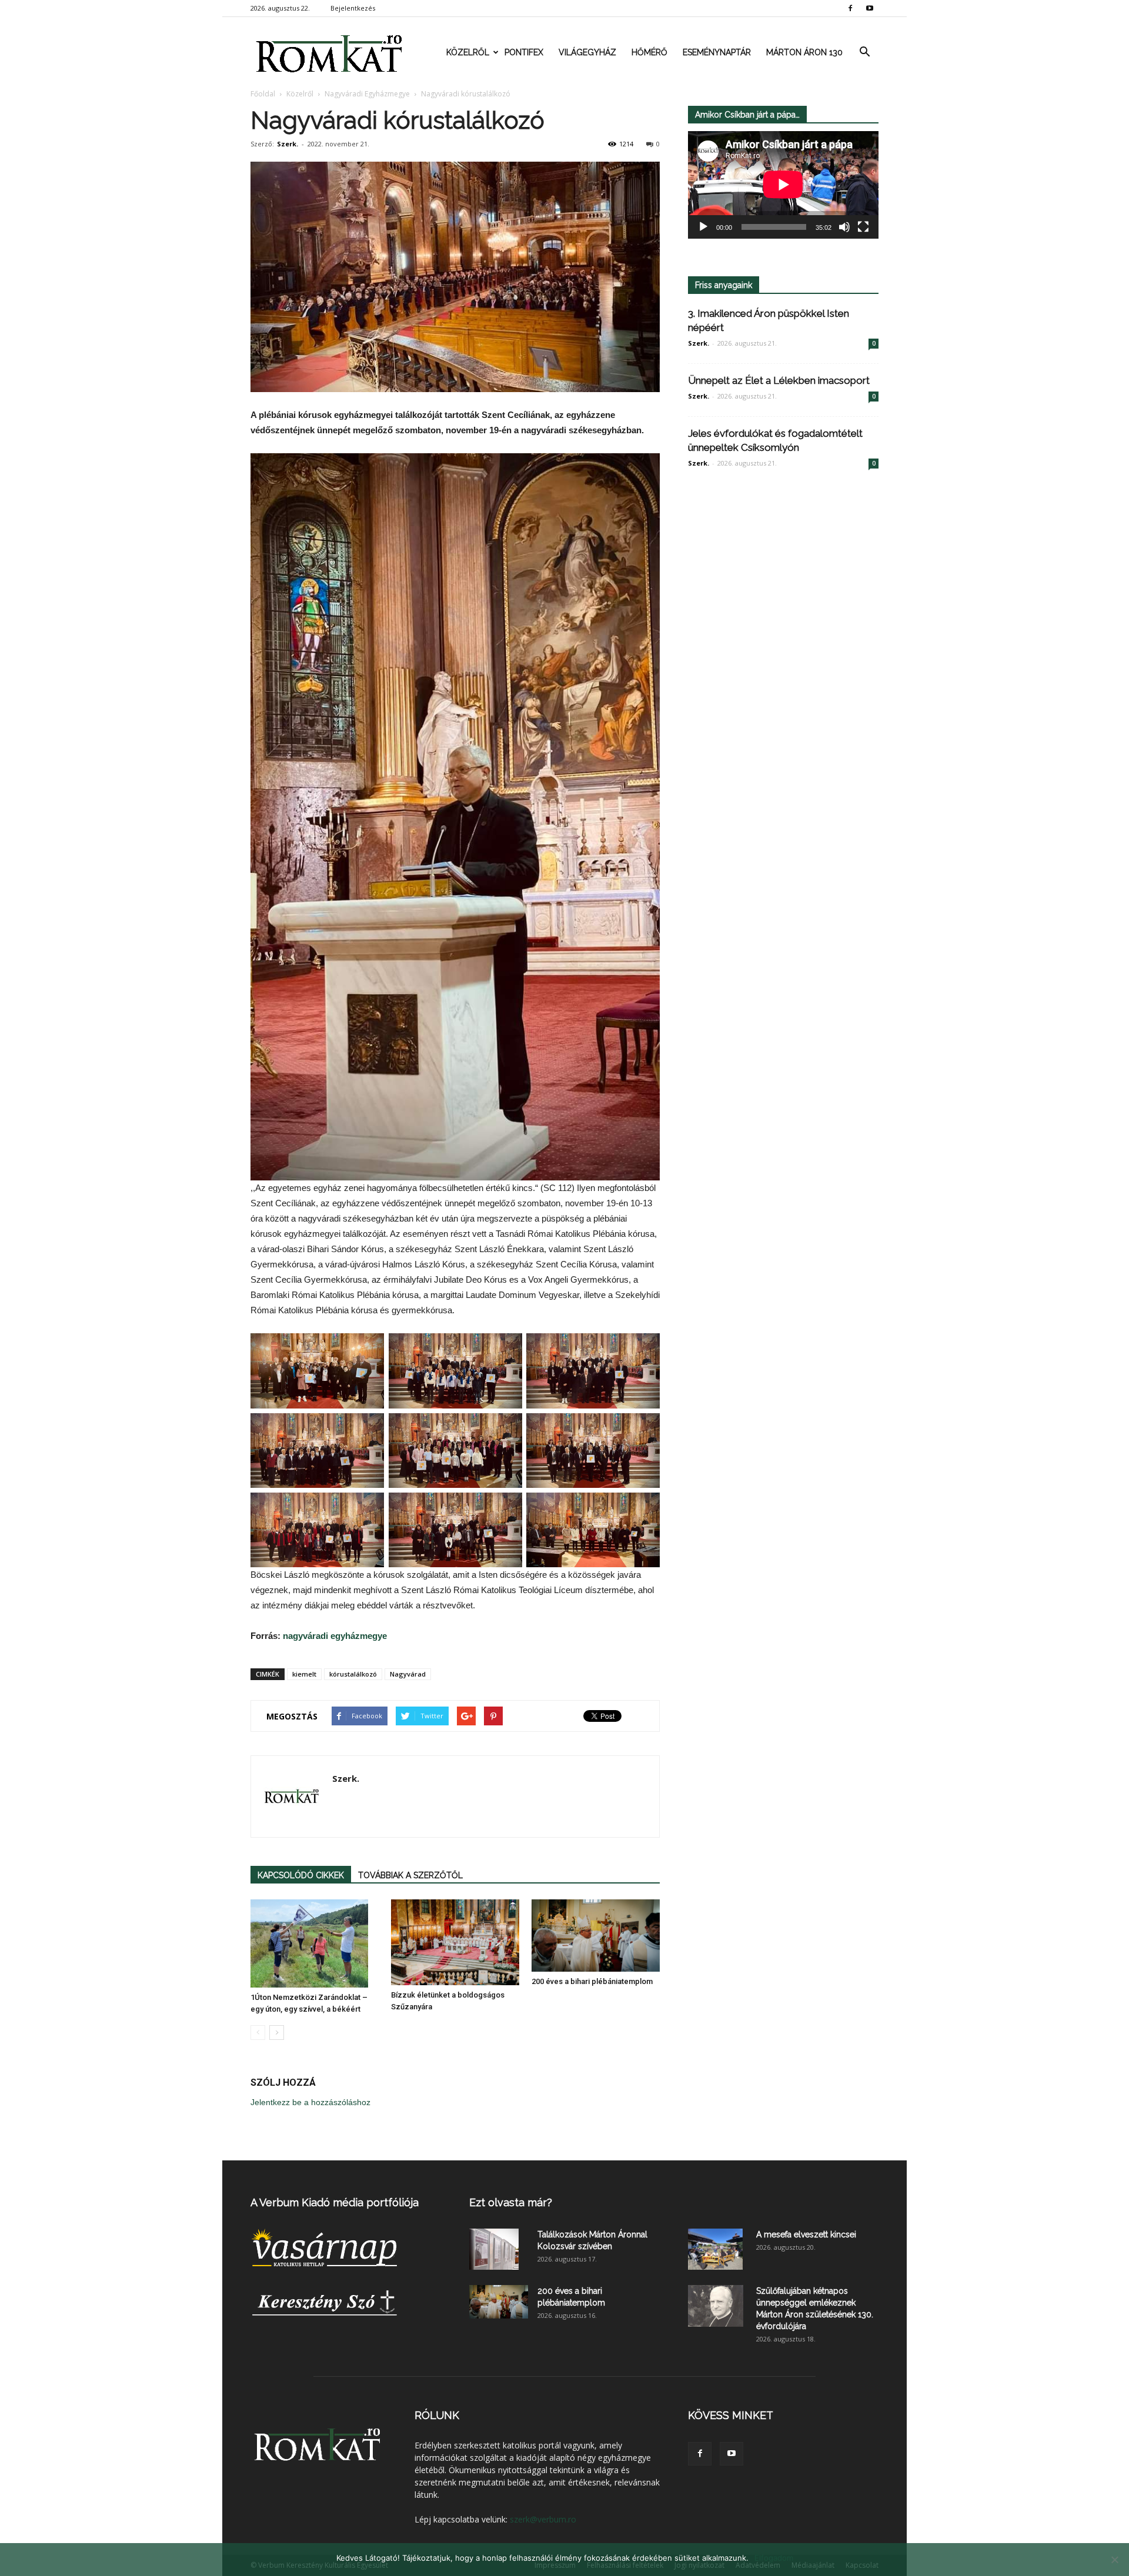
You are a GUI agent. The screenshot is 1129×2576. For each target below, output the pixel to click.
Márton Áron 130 (804, 52)
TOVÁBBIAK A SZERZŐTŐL (410, 1875)
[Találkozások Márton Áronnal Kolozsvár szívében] (494, 2249)
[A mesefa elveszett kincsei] (715, 2249)
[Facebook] (850, 8)
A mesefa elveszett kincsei (806, 2234)
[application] (783, 185)
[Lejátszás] (703, 227)
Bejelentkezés (353, 8)
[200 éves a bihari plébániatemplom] (596, 1936)
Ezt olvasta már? (511, 2202)
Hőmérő (649, 52)
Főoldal (263, 94)
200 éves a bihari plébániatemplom (592, 1981)
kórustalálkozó (353, 1674)
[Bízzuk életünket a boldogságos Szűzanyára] (455, 1942)
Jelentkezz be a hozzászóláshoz (310, 2102)
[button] (864, 52)
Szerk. (288, 144)
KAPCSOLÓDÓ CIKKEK (301, 1875)
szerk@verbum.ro (543, 2519)
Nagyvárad (408, 1674)
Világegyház (587, 52)
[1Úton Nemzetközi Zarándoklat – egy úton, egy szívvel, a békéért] (315, 1943)
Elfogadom (774, 2558)
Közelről (468, 52)
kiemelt (304, 1674)
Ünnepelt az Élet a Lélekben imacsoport (779, 380)
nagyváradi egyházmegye (335, 1636)
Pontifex (524, 52)
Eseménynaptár (717, 52)
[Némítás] (844, 227)
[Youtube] (870, 8)
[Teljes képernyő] (863, 227)
